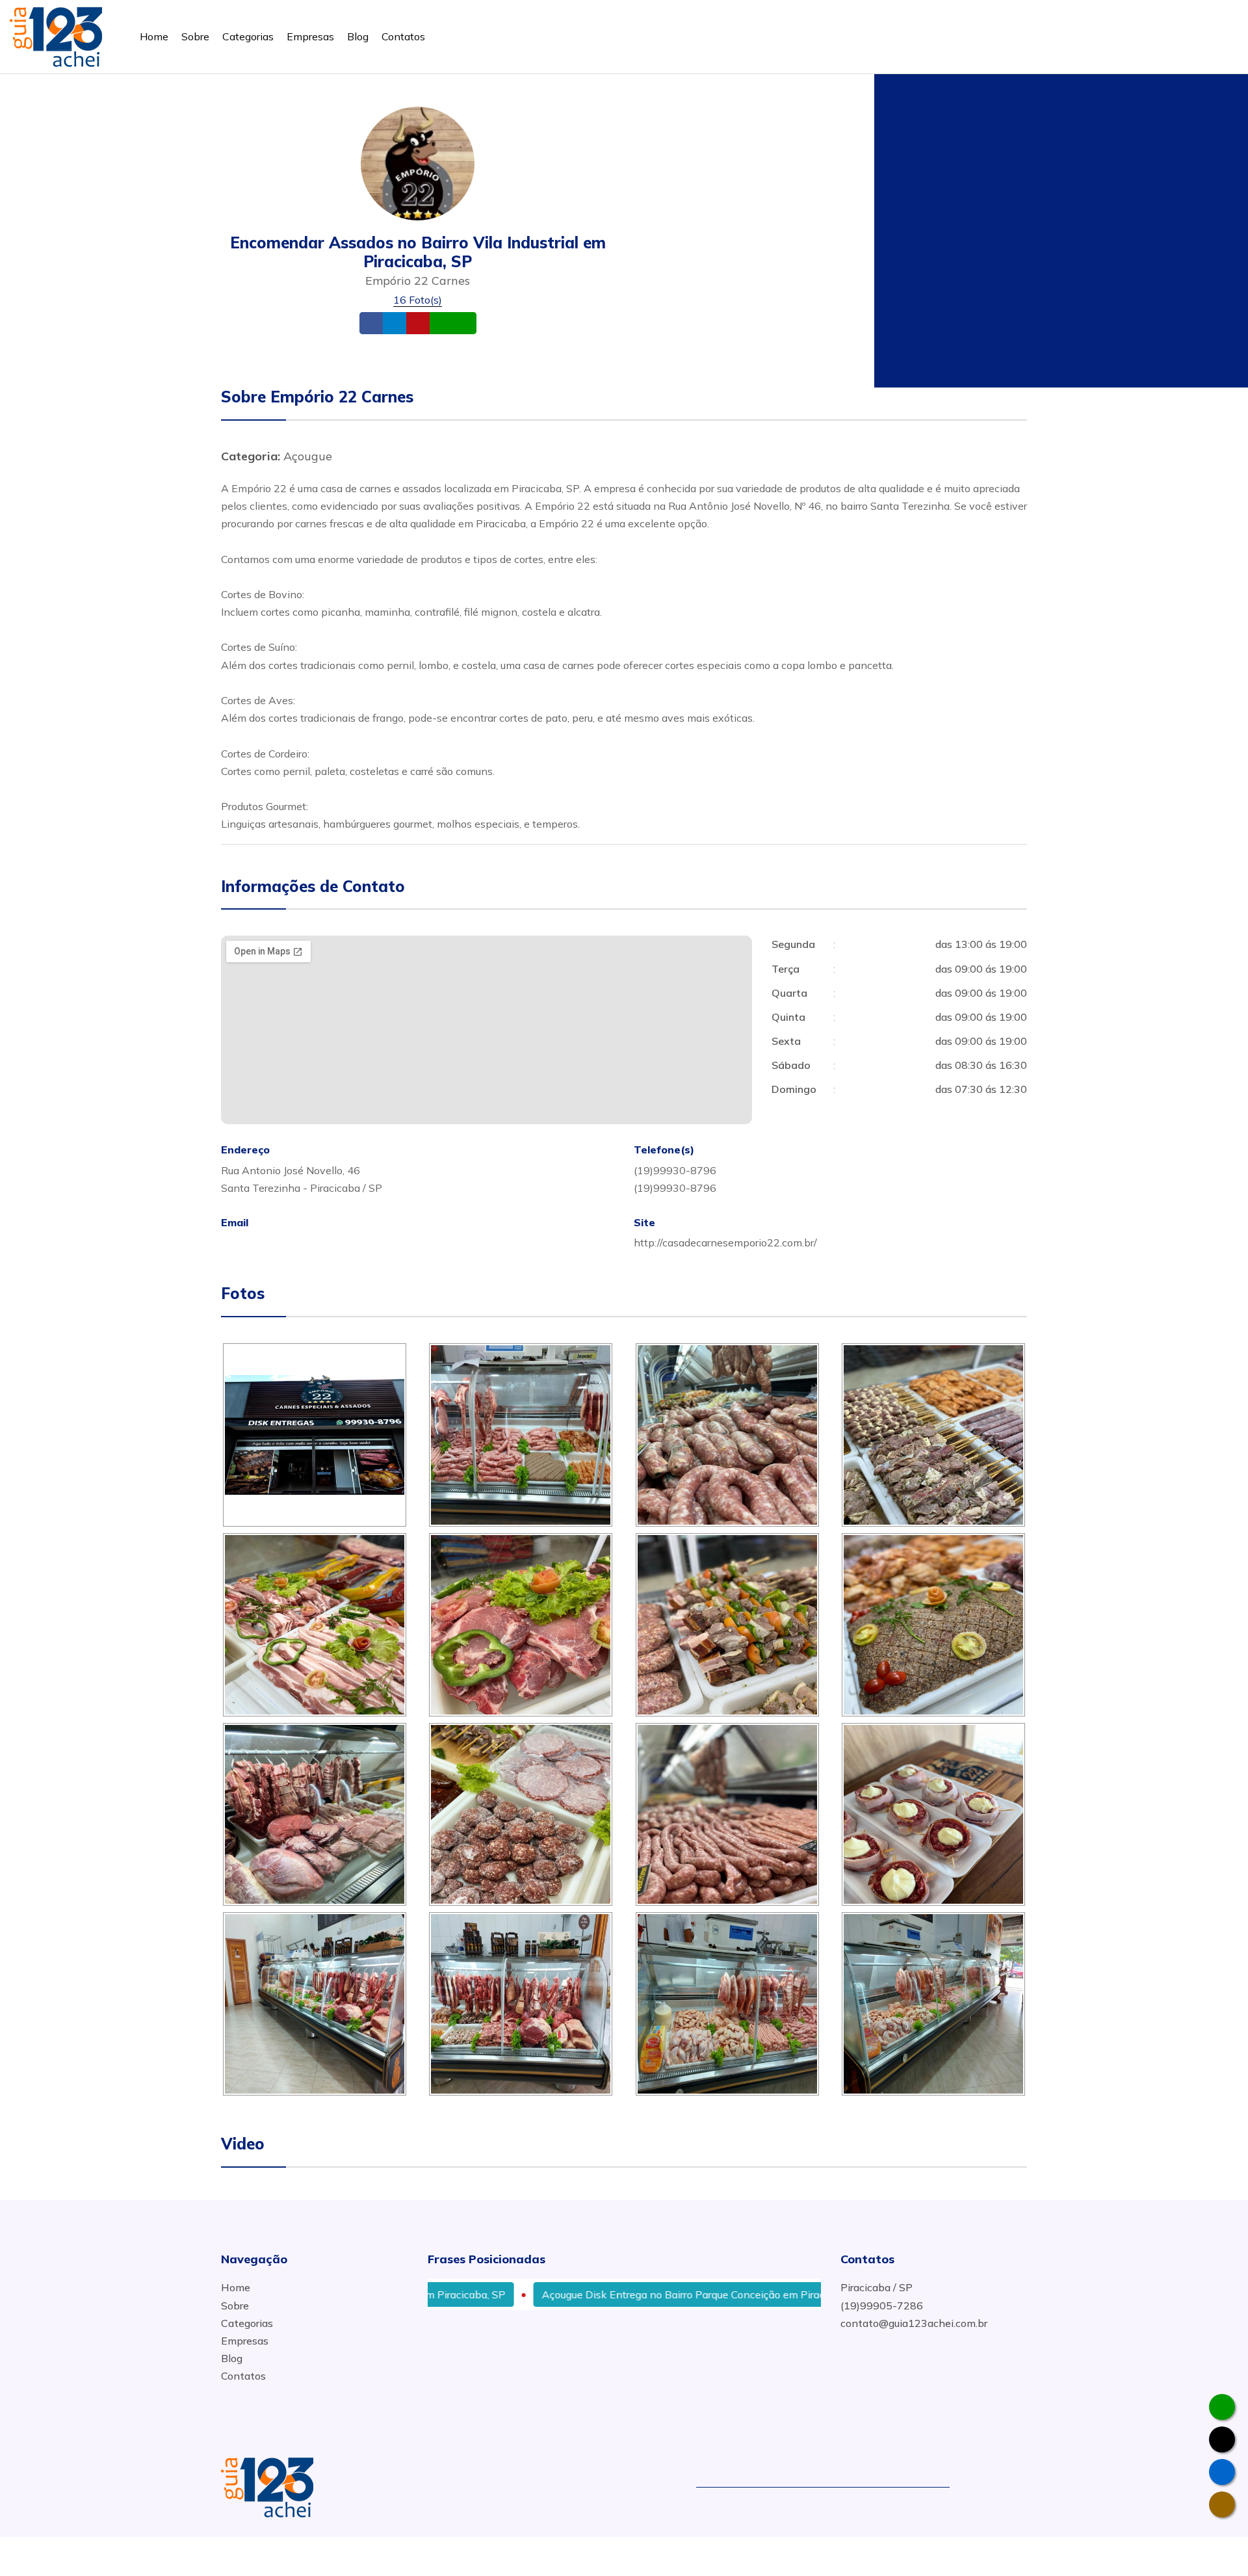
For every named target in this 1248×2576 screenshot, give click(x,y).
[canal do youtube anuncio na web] (1003, 2486)
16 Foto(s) (418, 300)
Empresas (310, 36)
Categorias (248, 36)
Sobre (195, 36)
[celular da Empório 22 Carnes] (1222, 2439)
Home (154, 36)
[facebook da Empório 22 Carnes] (1222, 2472)
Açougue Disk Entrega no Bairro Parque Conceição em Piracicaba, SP (624, 2294)
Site (438, 323)
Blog (358, 36)
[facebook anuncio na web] (980, 2486)
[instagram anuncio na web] (1021, 2486)
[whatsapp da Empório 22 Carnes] (1222, 2407)
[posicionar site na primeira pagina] (56, 34)
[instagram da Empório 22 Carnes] (1222, 2504)
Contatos (403, 36)
